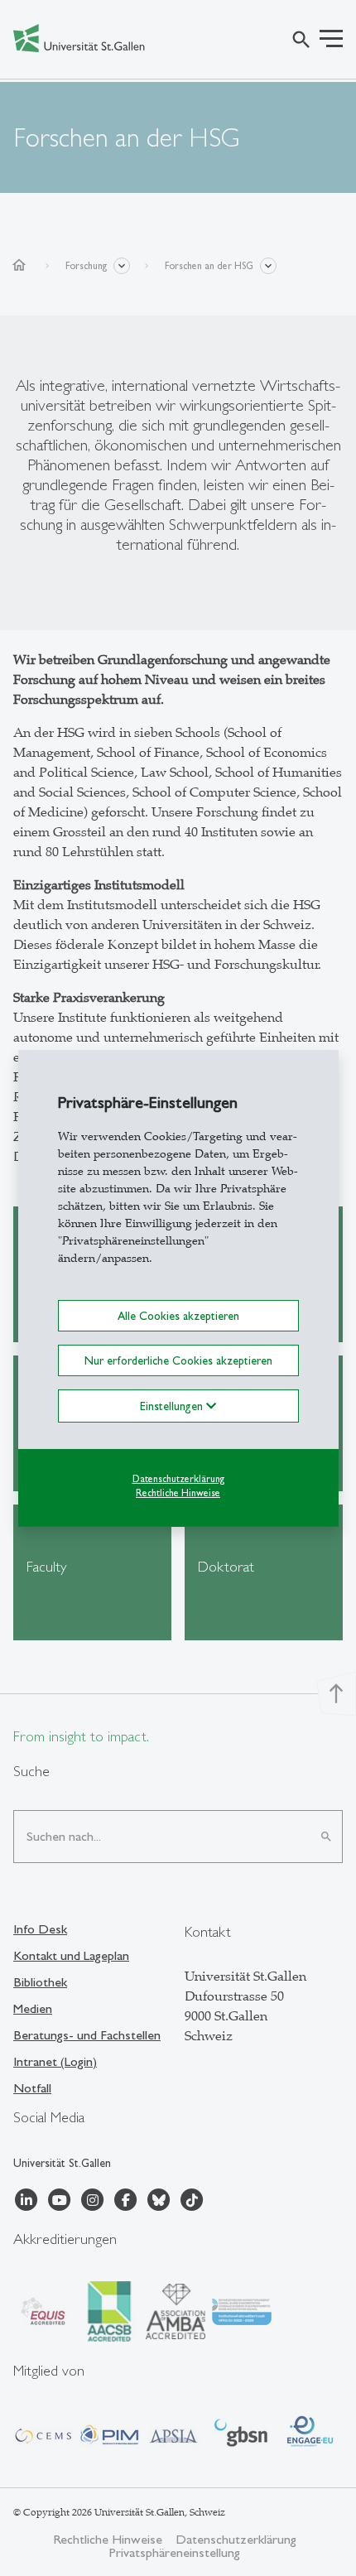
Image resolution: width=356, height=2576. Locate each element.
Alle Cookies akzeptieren (178, 1315)
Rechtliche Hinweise (178, 1493)
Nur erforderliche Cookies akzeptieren (178, 1360)
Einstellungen (173, 1406)
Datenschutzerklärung (178, 1479)
